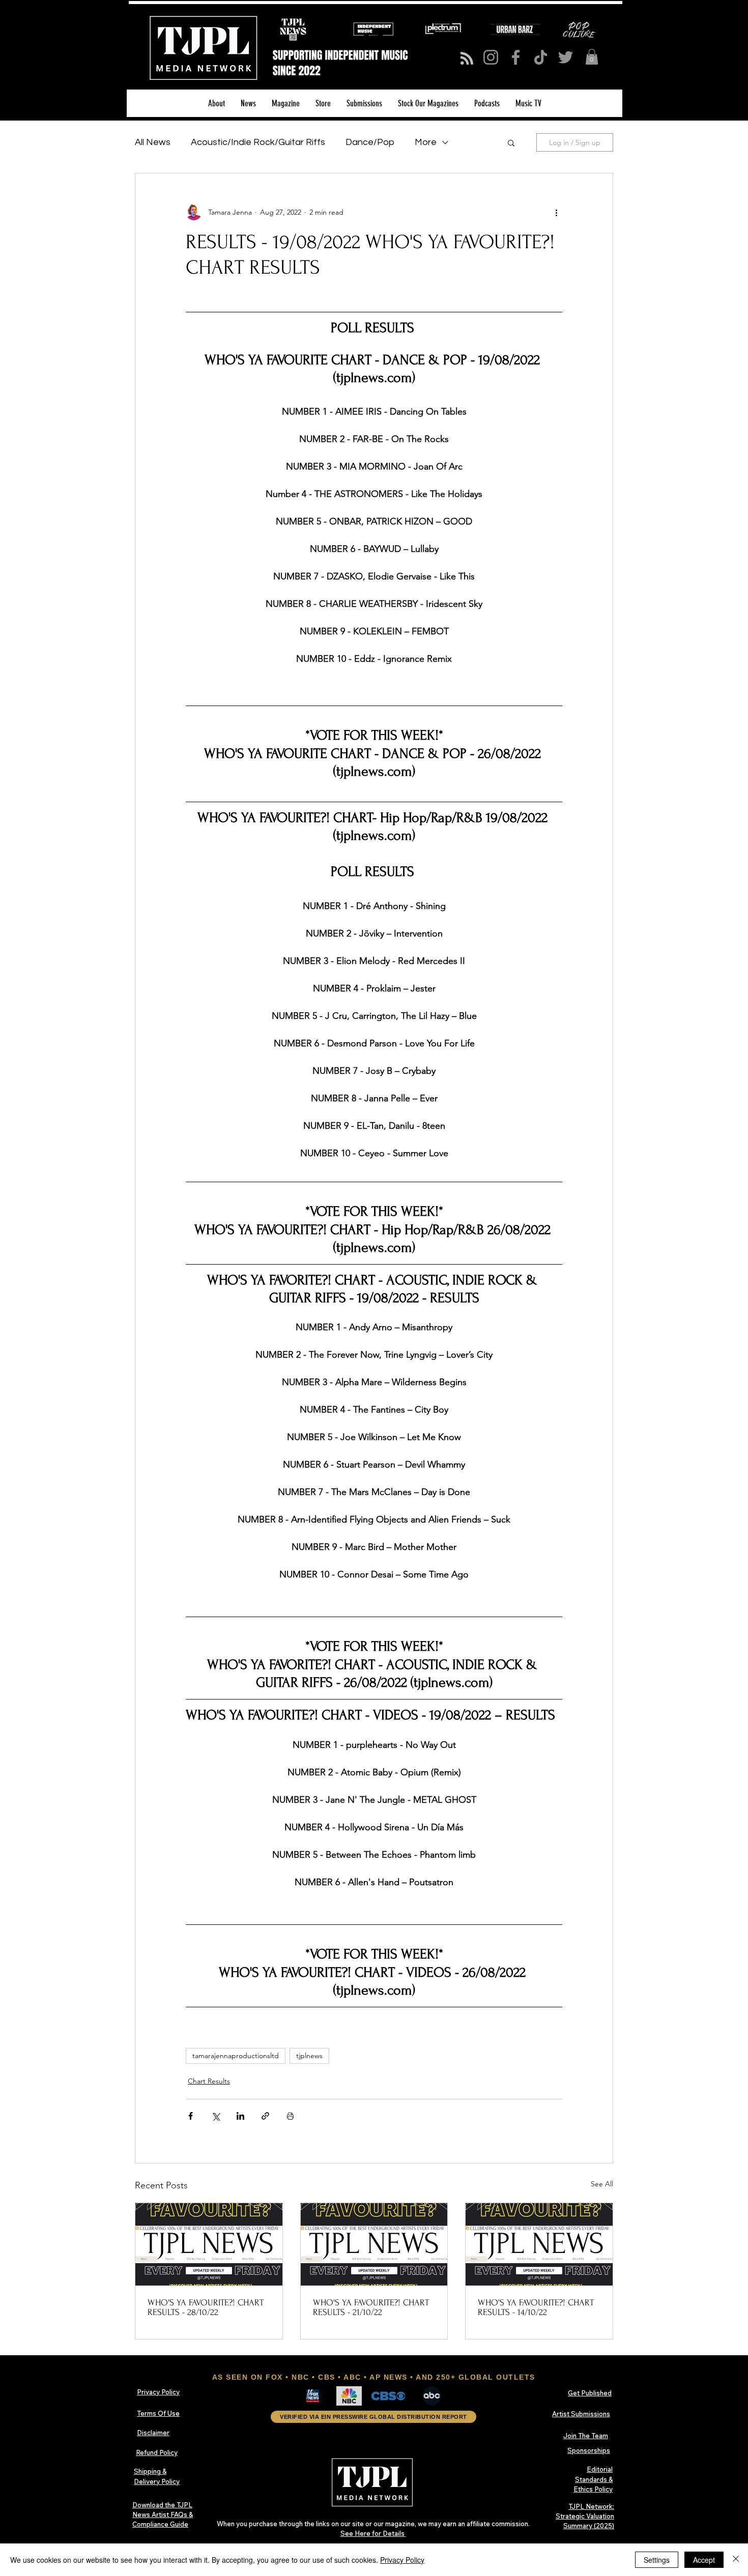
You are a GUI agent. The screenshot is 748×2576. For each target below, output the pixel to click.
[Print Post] (290, 2116)
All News (153, 142)
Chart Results (209, 2081)
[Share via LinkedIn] (240, 2116)
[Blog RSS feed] (467, 59)
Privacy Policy (402, 2560)
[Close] (736, 2560)
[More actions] (556, 212)
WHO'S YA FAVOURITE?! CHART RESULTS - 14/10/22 (536, 2307)
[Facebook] (516, 57)
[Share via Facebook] (191, 2116)
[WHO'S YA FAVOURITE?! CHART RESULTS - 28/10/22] (209, 2244)
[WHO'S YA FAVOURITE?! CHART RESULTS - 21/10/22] (374, 2244)
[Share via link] (265, 2116)
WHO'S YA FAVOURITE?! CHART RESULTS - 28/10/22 (206, 2307)
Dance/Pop (370, 142)
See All (602, 2184)
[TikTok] (541, 57)
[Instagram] (491, 57)
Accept (704, 2560)
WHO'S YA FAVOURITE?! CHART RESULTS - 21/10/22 (371, 2307)
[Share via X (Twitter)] (215, 2116)
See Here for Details (373, 2533)
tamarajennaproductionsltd (236, 2056)
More (426, 142)
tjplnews (309, 2056)
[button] (592, 57)
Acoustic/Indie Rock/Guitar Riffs (258, 142)
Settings (657, 2560)
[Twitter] (566, 57)
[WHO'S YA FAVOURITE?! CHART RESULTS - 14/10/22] (539, 2244)
